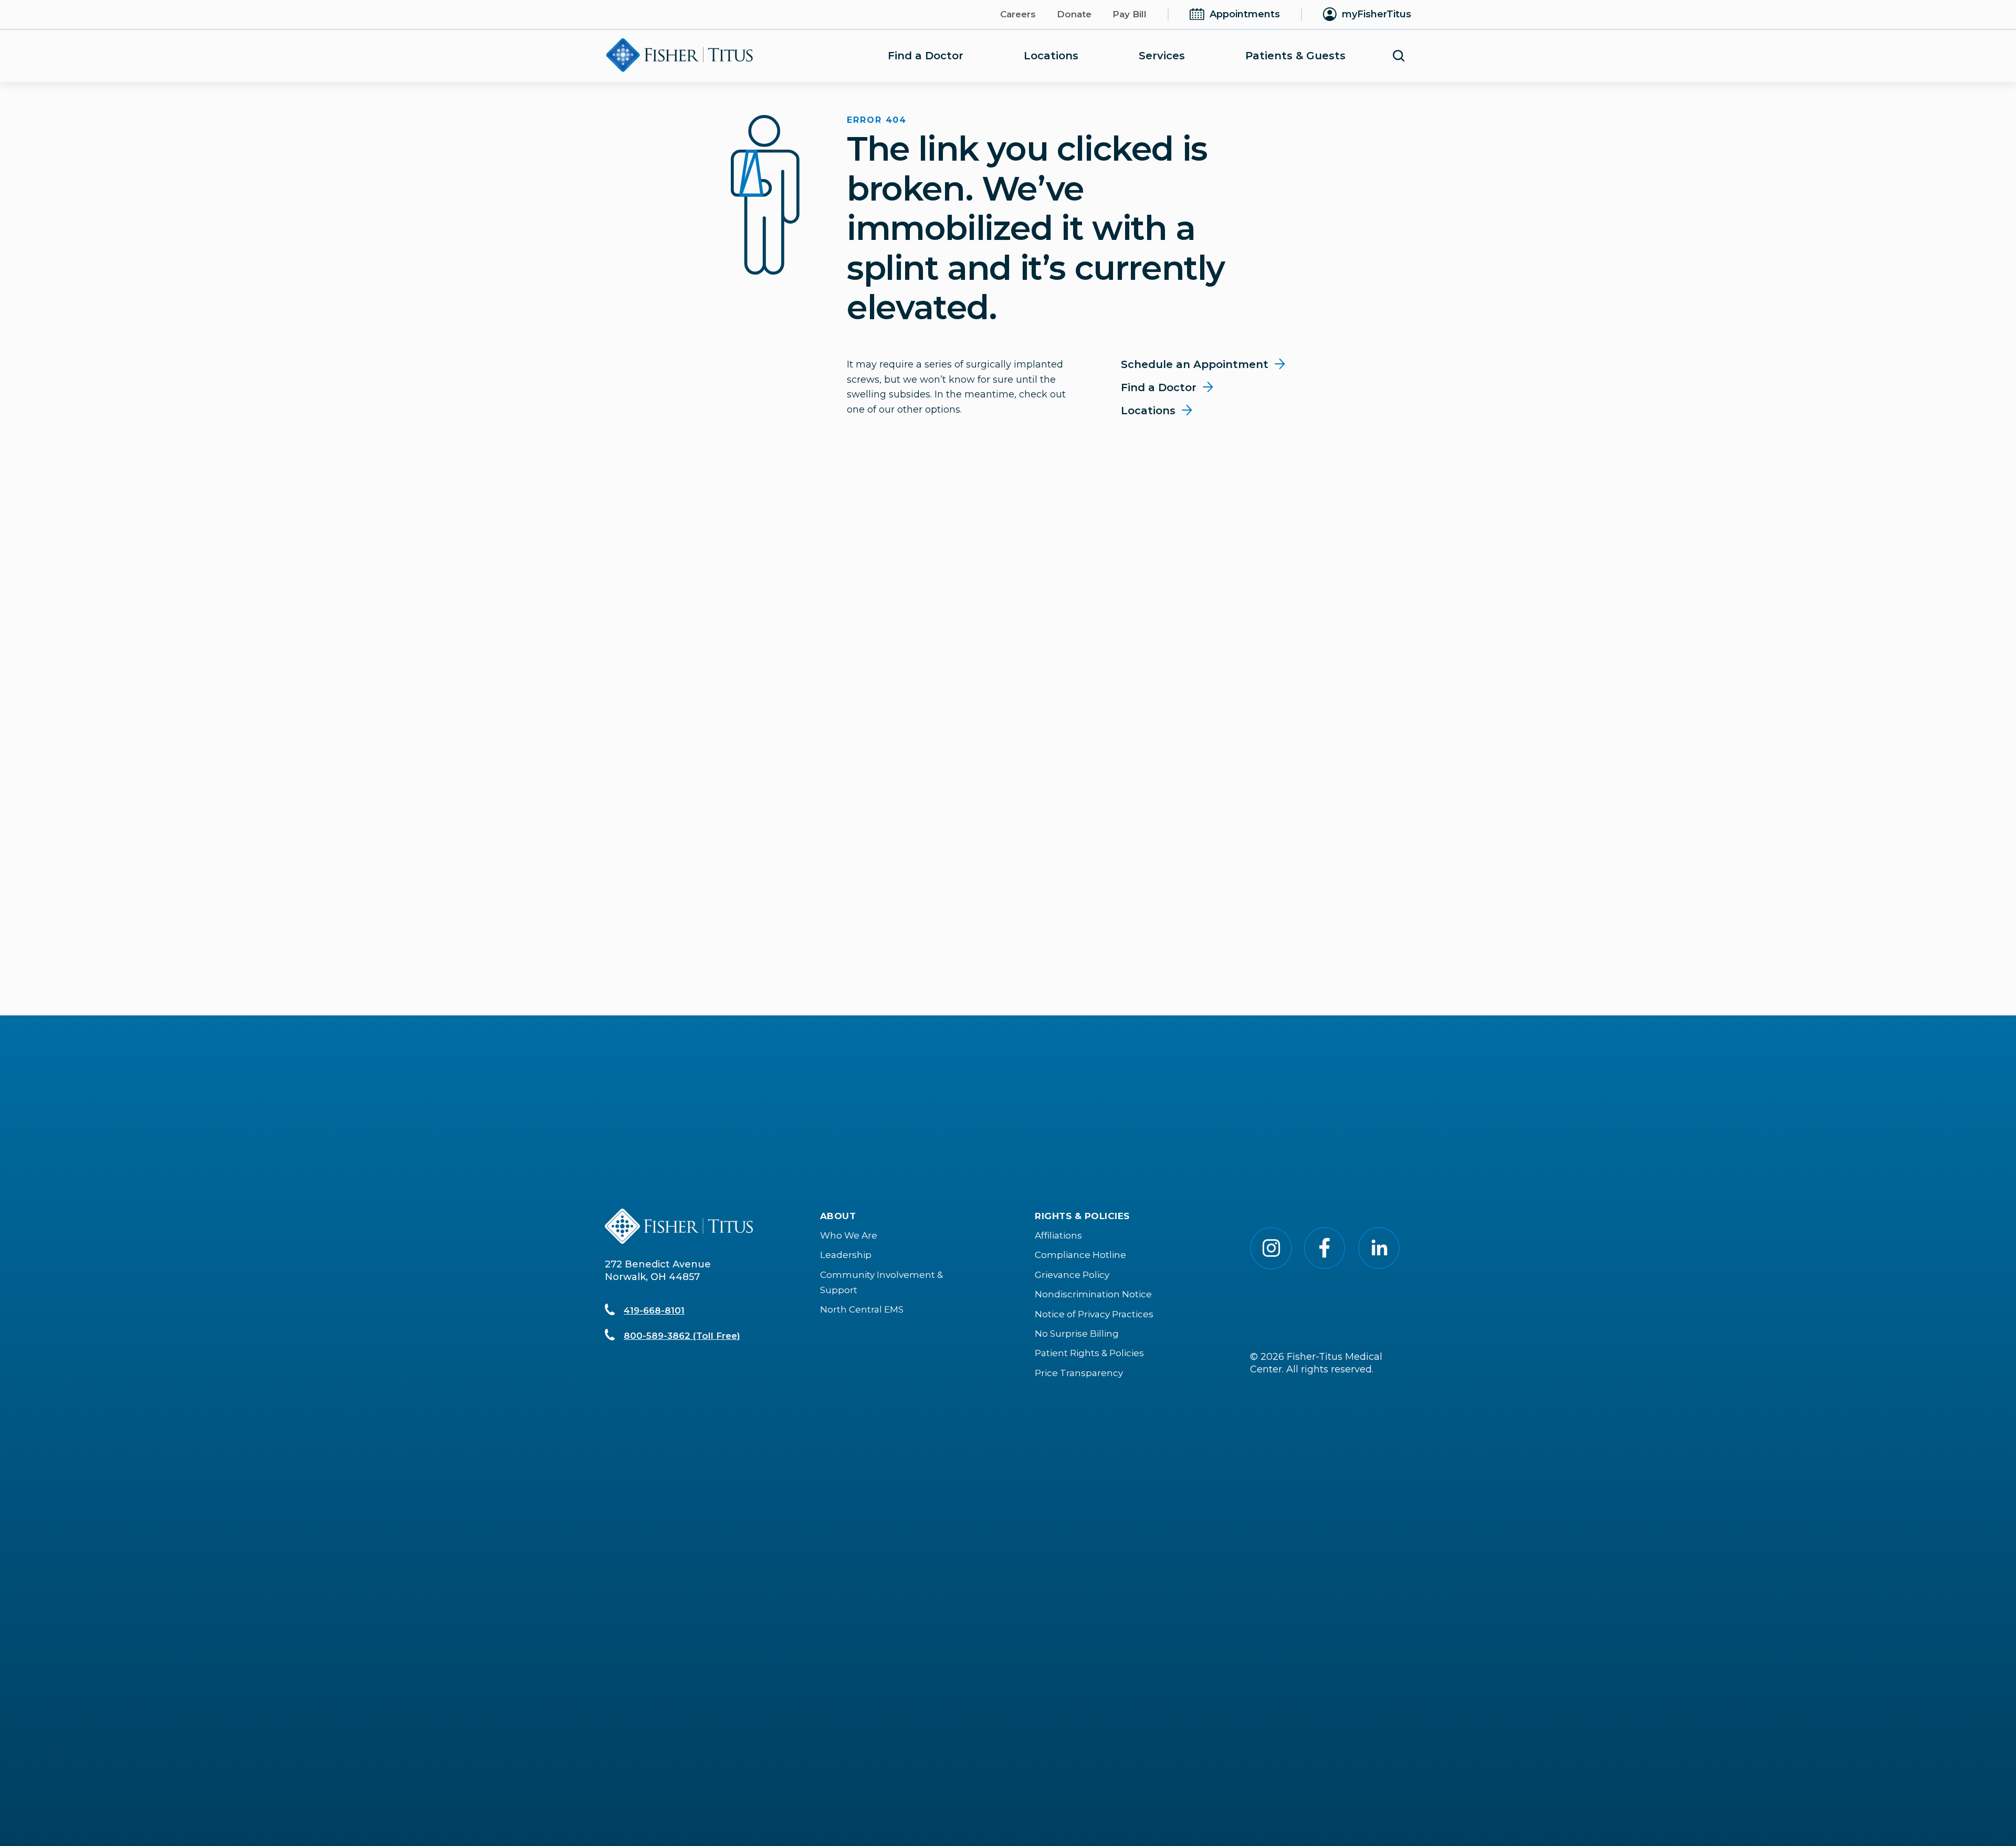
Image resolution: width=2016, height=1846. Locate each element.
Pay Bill (1130, 14)
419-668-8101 (654, 1310)
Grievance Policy (1072, 1275)
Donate (1074, 14)
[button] (1399, 56)
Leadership (846, 1255)
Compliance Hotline (1080, 1255)
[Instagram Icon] (1271, 1266)
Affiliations (1058, 1235)
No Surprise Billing (1077, 1334)
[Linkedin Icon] (1379, 1266)
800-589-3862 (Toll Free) (682, 1336)
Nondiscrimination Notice (1093, 1294)
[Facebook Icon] (1325, 1266)
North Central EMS (862, 1309)
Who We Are (849, 1235)
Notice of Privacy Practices (1094, 1314)
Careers (1018, 14)
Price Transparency (1079, 1373)
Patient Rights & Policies (1089, 1353)
